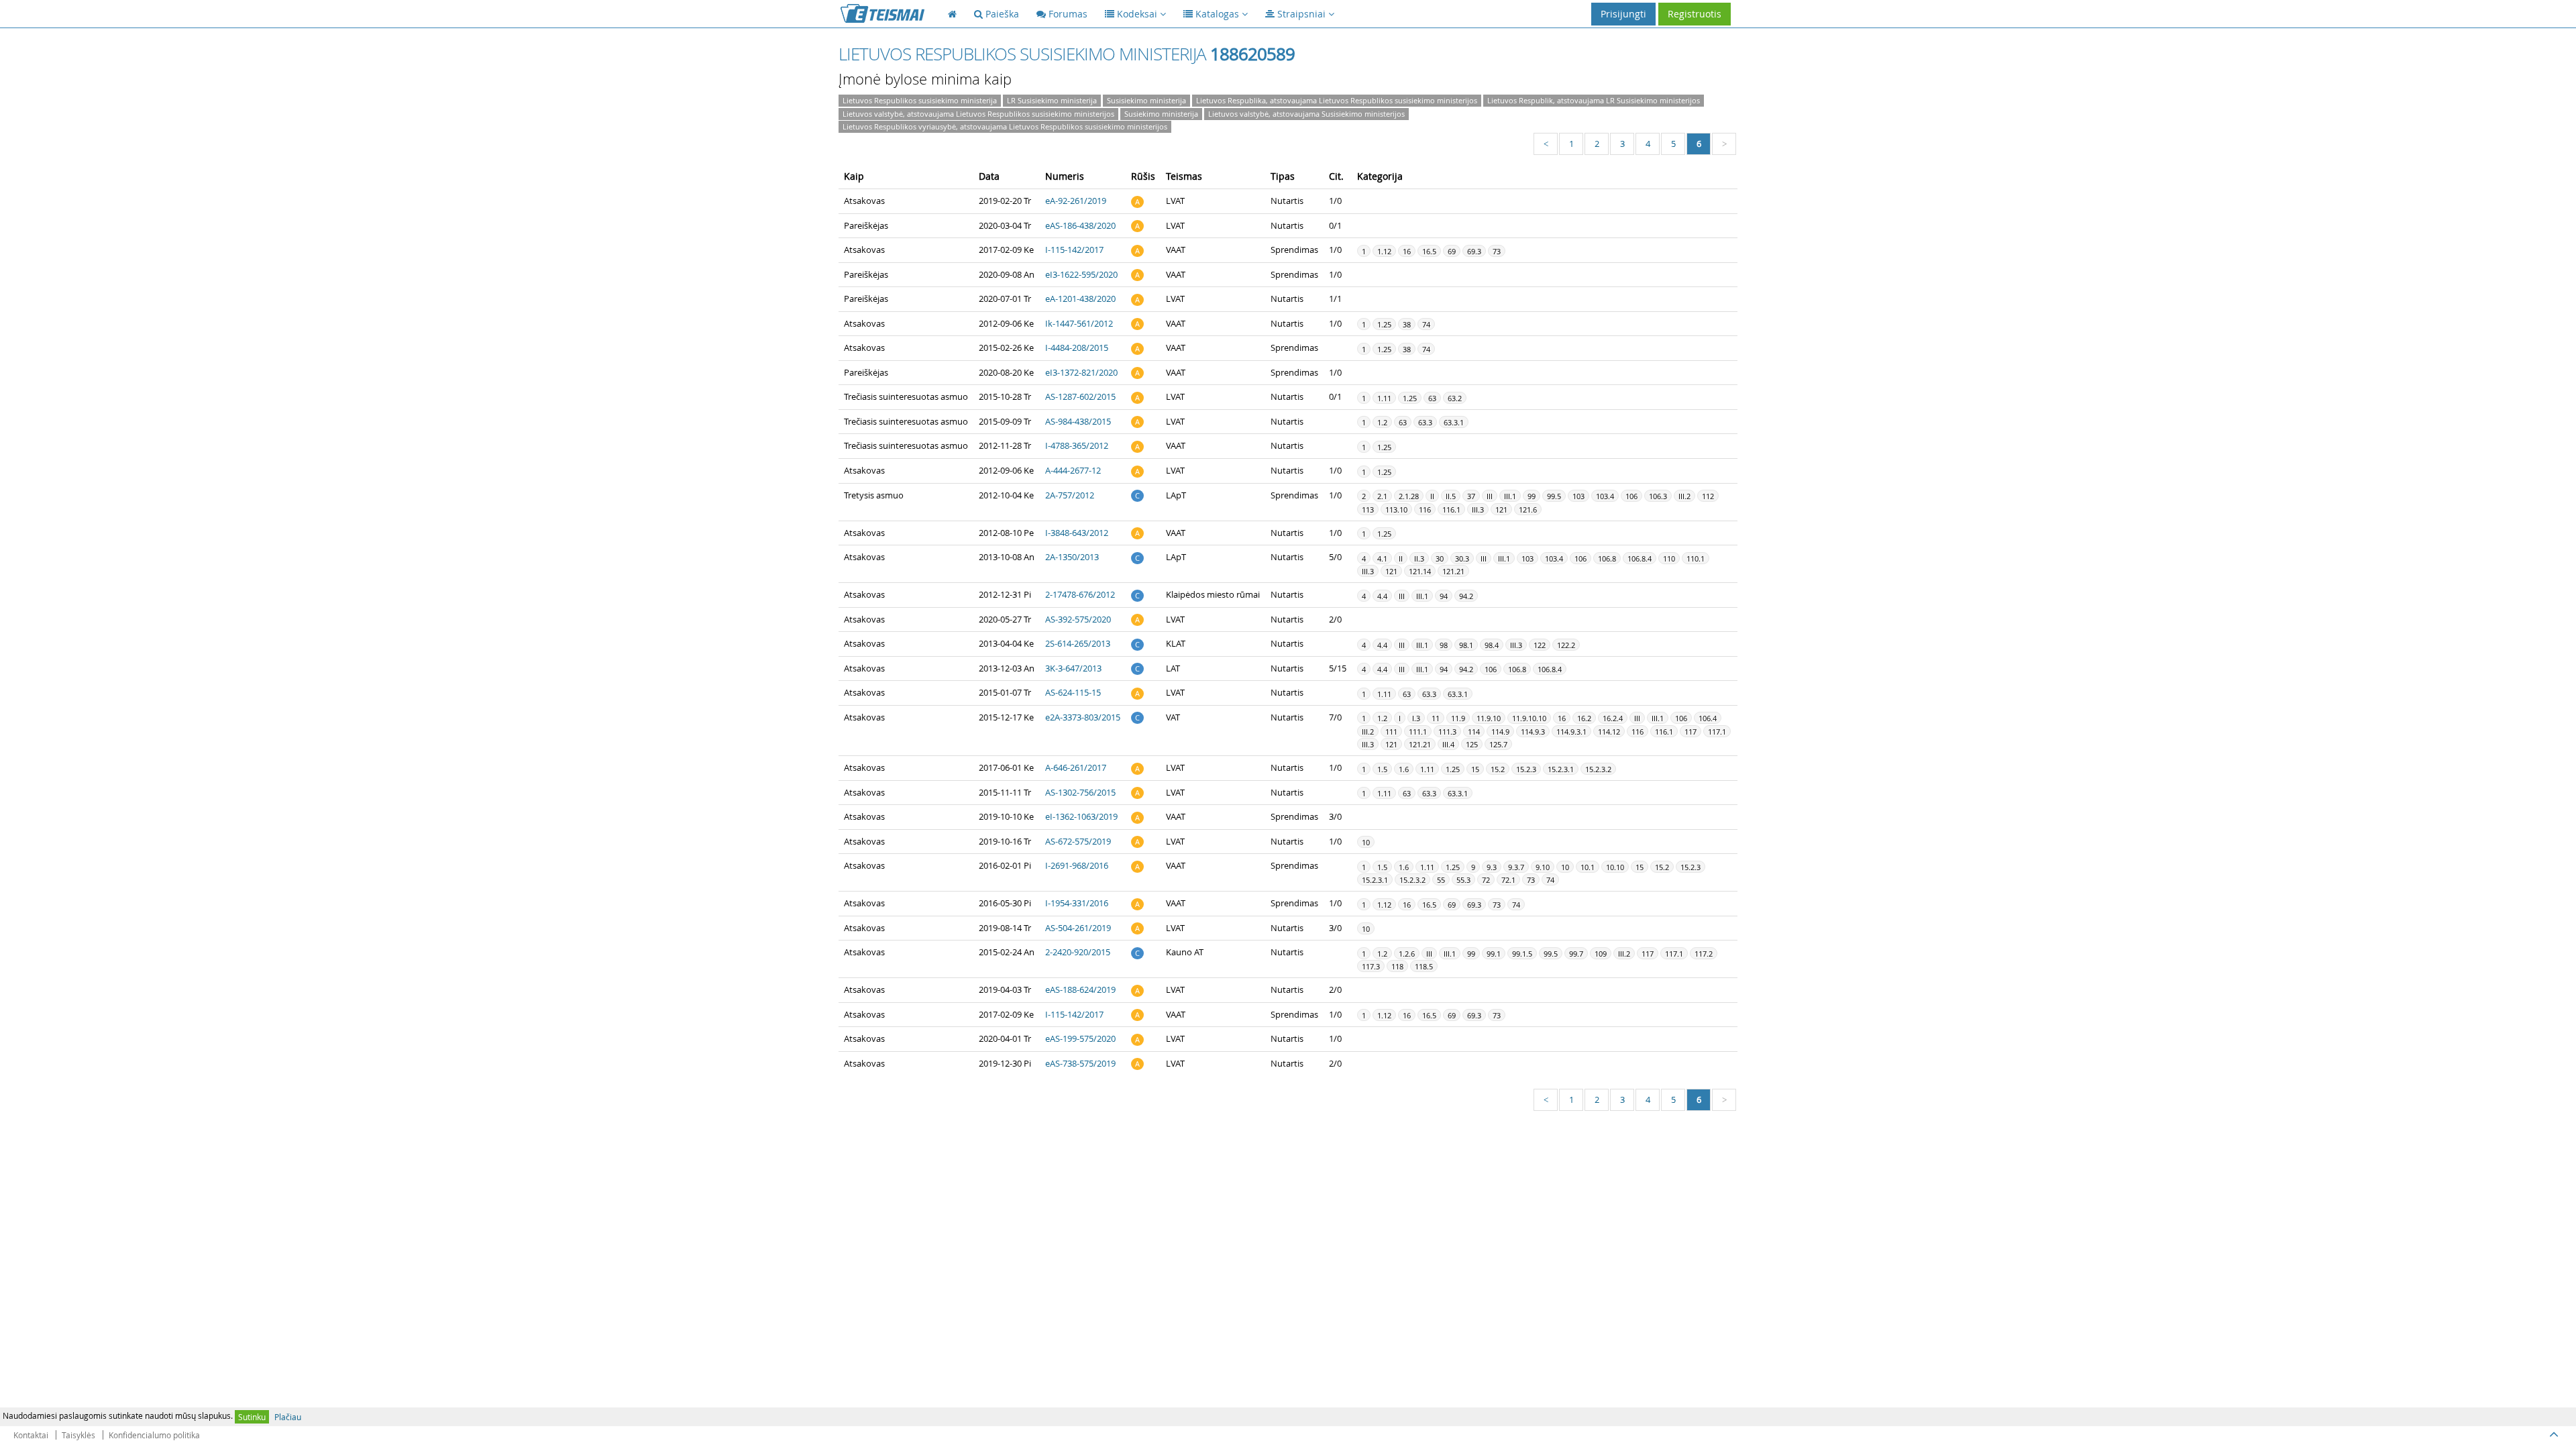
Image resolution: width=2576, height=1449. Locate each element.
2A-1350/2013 (1072, 557)
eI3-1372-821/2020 (1081, 372)
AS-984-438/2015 (1078, 421)
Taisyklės (78, 1435)
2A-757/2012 (1070, 495)
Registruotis (1695, 14)
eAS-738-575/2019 (1080, 1063)
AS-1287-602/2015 (1080, 396)
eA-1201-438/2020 (1080, 299)
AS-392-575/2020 (1078, 619)
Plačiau (288, 1417)
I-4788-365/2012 (1077, 445)
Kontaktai (31, 1435)
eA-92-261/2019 (1076, 201)
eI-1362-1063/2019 (1081, 816)
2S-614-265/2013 (1078, 643)
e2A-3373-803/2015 (1083, 717)
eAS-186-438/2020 (1080, 225)
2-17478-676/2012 (1080, 594)
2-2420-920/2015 (1078, 952)
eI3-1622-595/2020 (1081, 274)
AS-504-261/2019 (1078, 928)
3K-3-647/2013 (1073, 668)
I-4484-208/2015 (1077, 347)
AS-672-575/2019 (1078, 841)
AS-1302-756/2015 (1080, 792)
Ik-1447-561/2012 (1079, 323)
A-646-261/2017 (1076, 767)
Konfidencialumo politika (154, 1435)
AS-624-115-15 (1073, 692)
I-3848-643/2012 (1077, 533)
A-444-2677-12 (1073, 470)
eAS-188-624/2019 (1080, 989)
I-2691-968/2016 (1077, 865)
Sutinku (252, 1417)
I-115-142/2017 (1074, 250)
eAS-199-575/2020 (1080, 1038)
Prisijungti (1623, 14)
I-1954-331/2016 (1077, 903)
